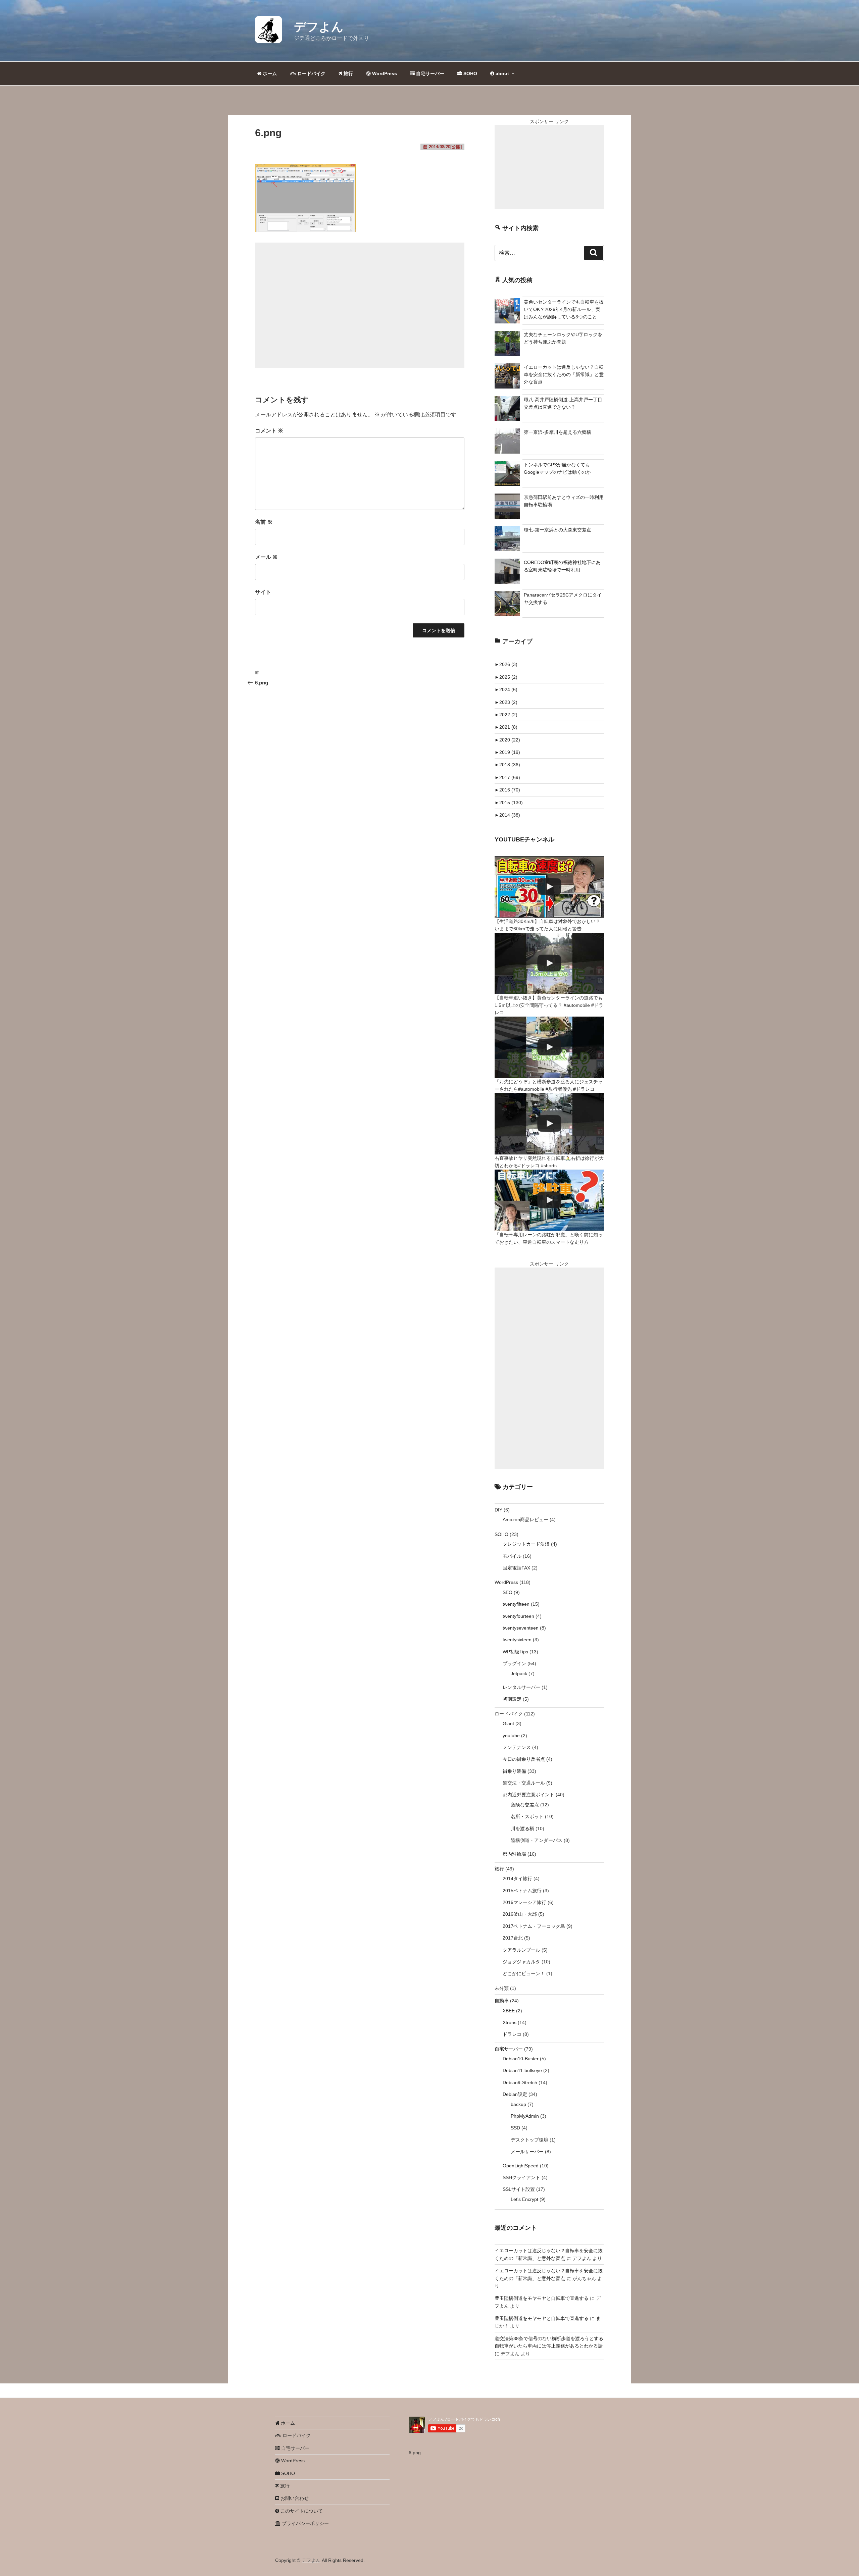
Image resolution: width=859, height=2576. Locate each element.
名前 (264, 522)
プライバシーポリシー (305, 2523)
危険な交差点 (525, 1805)
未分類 (502, 1988)
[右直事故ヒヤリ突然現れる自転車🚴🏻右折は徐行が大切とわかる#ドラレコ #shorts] (549, 1124)
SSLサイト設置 (519, 2189)
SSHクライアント (521, 2177)
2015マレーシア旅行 (524, 1902)
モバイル (512, 1556)
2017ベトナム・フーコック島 (534, 1926)
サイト (263, 592)
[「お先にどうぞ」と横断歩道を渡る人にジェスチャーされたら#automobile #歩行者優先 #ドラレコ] (549, 1047)
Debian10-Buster (521, 2059)
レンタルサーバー (521, 1687)
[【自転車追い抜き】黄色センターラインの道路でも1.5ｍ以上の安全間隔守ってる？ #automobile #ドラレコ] (549, 963)
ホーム (269, 73)
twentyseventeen (521, 1628)
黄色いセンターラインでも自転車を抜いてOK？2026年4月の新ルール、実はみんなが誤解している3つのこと (564, 310)
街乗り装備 (514, 1771)
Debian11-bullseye (522, 2070)
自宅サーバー (429, 73)
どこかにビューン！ (524, 1973)
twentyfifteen (516, 1604)
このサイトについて (301, 2511)
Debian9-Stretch (520, 2082)
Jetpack (519, 1673)
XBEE (509, 2011)
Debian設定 (515, 2094)
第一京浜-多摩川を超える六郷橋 (558, 432)
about (502, 73)
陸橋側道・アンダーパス (537, 1840)
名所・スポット (527, 1816)
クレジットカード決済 (526, 1544)
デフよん (319, 27)
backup (518, 2104)
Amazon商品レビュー (525, 1519)
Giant (508, 1723)
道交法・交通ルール (524, 1783)
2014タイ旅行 (517, 1878)
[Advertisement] (360, 305)
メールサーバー (527, 2152)
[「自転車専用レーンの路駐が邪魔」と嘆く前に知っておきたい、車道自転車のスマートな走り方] (549, 1200)
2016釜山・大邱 (520, 1914)
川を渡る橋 (522, 1828)
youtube (511, 1736)
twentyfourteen (518, 1616)
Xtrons (510, 2022)
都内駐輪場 (514, 1854)
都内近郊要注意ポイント (528, 1795)
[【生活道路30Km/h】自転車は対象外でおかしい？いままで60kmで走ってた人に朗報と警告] (549, 887)
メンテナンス (517, 1747)
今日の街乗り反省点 (524, 1759)
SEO (508, 1592)
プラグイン (514, 1663)
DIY (498, 1510)
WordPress (384, 73)
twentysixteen (517, 1640)
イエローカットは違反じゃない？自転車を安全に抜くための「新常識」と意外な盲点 (564, 375)
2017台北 (513, 1938)
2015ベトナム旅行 (522, 1891)
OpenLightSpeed (521, 2166)
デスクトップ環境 (529, 2140)
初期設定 (512, 1699)
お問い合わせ (294, 2498)
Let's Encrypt (524, 2199)
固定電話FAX (516, 1568)
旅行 (348, 73)
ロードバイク (311, 73)
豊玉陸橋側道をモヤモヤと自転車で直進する (542, 2298)
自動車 (502, 2001)
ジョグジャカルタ (521, 1962)
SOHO (470, 73)
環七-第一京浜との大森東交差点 (558, 530)
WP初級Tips (515, 1652)
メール (266, 557)
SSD (515, 2128)
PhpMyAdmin (525, 2116)
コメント (269, 431)
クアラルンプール (521, 1950)
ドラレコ (512, 2034)
